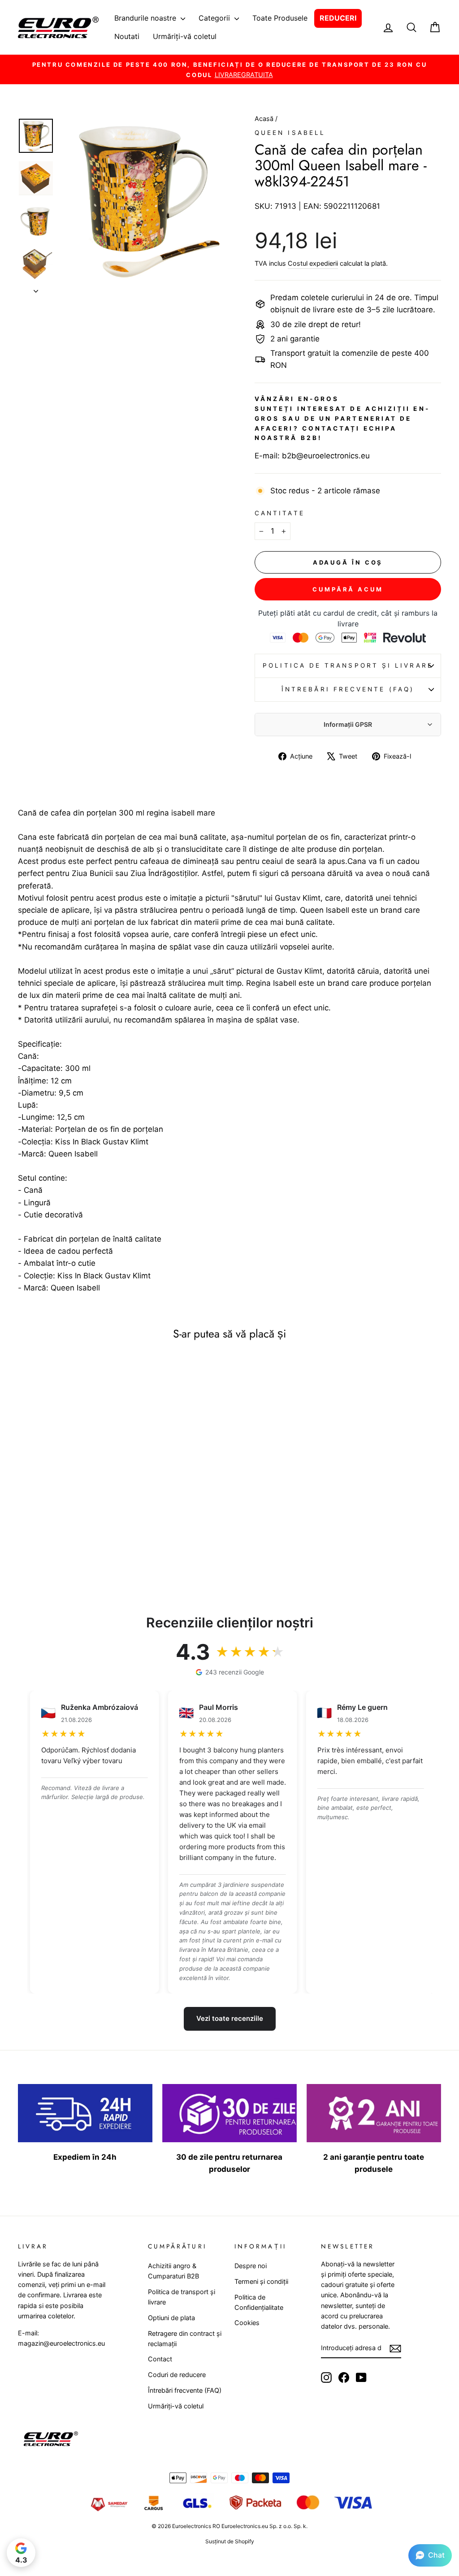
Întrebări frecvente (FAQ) (348, 689)
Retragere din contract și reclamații (185, 2339)
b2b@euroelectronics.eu (326, 456)
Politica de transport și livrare (348, 665)
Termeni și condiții (261, 2281)
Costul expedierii (313, 263)
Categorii (215, 18)
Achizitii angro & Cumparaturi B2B (173, 2271)
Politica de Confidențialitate (259, 2302)
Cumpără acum (348, 589)
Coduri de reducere (177, 2375)
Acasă (265, 119)
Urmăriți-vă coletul (185, 36)
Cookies (247, 2323)
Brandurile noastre (146, 18)
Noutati (127, 36)
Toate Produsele (280, 18)
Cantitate (280, 513)
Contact (160, 2359)
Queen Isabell (290, 133)
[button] (430, 2555)
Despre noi (251, 2266)
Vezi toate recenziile (230, 2018)
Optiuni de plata (171, 2318)
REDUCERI (338, 18)
